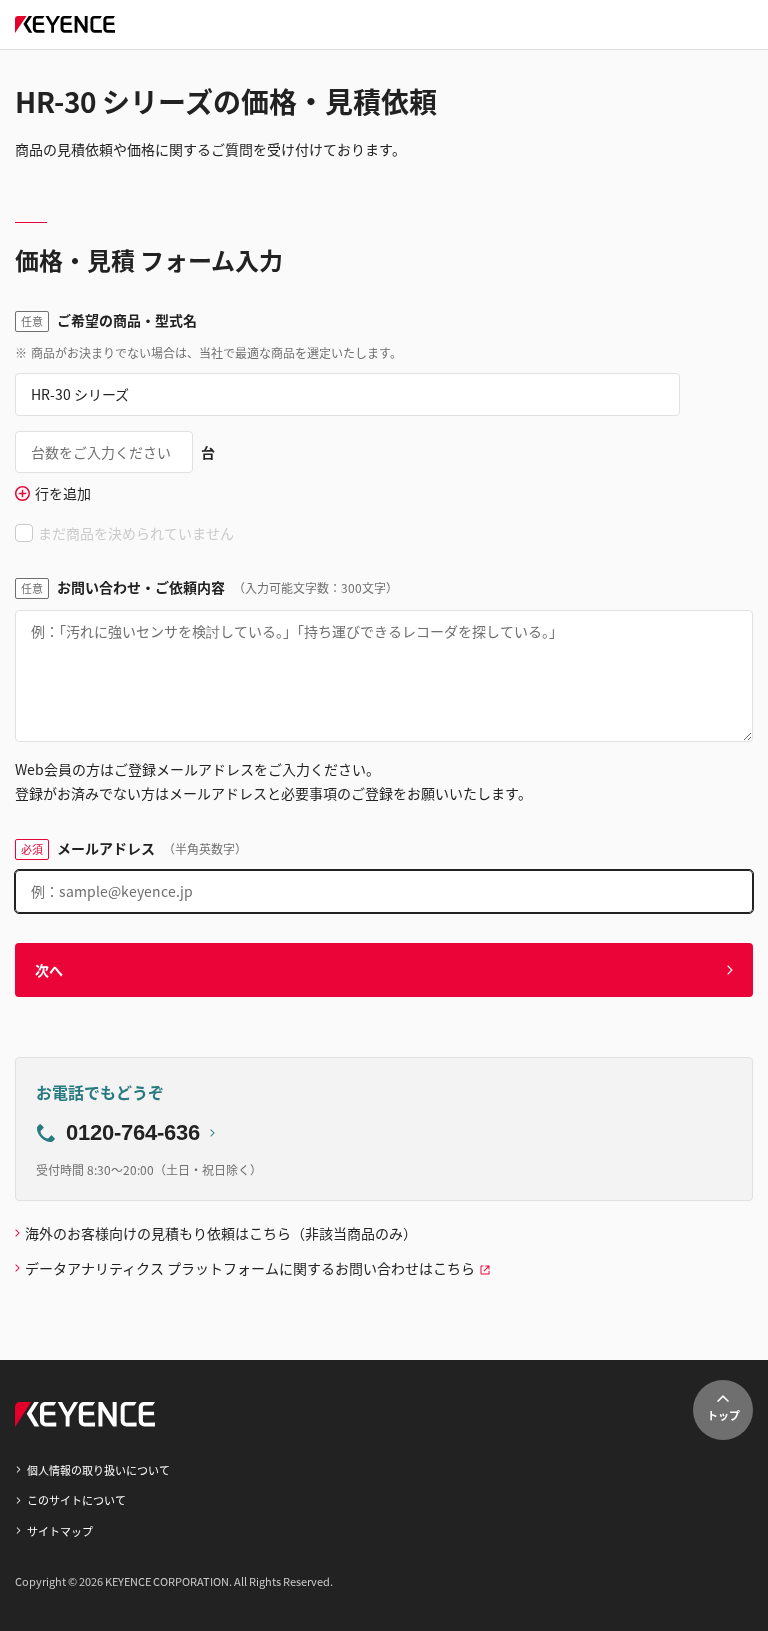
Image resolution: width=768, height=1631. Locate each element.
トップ (723, 1415)
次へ (49, 970)
